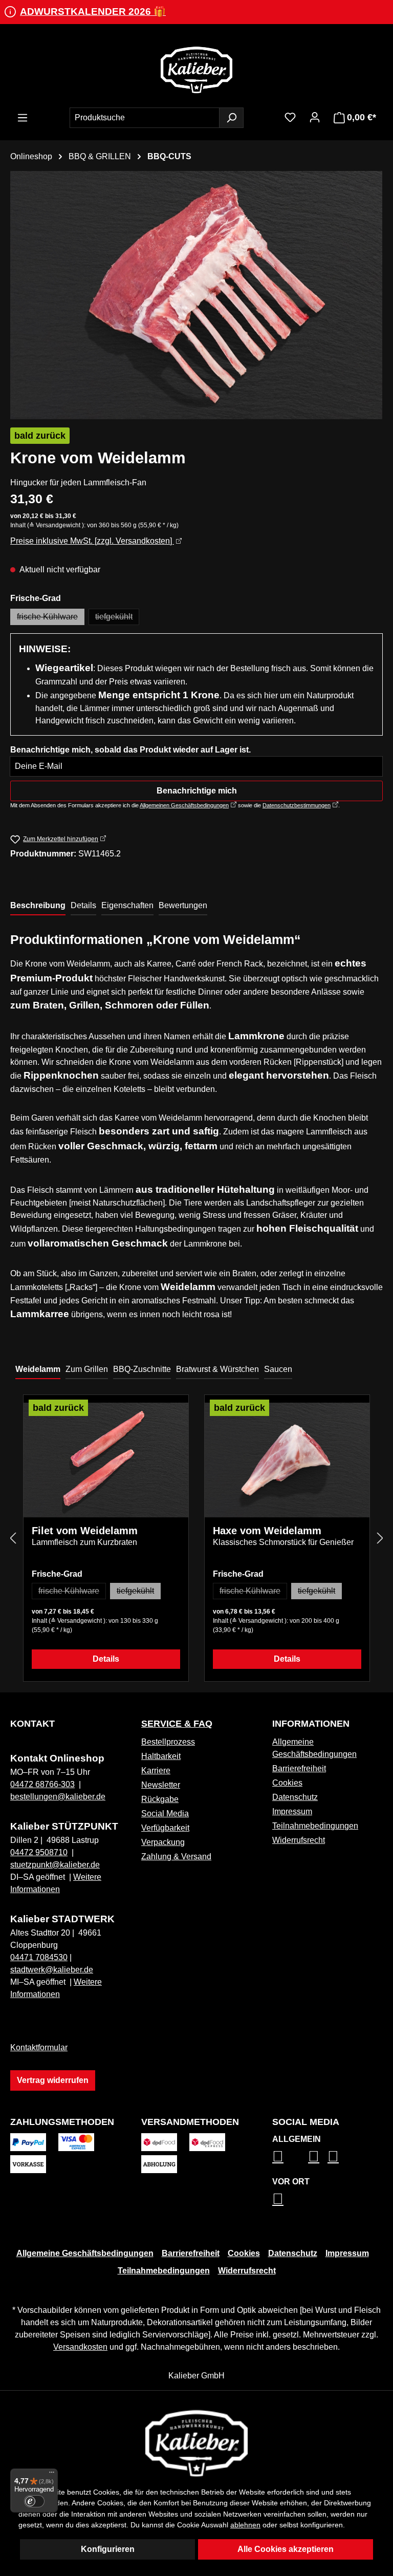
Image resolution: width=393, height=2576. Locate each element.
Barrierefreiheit (299, 1768)
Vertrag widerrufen (53, 2080)
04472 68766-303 (42, 1784)
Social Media (165, 1813)
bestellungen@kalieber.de (58, 1797)
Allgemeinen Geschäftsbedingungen (184, 805)
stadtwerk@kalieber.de (52, 1970)
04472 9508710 (39, 1852)
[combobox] (145, 118)
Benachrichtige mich (197, 791)
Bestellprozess (168, 1742)
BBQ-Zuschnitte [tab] (142, 1369)
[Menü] (23, 118)
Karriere (156, 1770)
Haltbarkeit (161, 1756)
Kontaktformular (39, 2047)
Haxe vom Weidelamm (267, 1531)
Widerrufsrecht (299, 1840)
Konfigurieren (108, 2549)
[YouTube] (333, 2156)
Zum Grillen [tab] (87, 1369)
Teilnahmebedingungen (315, 1826)
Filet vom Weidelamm (85, 1531)
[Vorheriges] (13, 1538)
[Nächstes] (380, 1538)
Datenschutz (295, 1797)
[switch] (34, 2501)
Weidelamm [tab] (38, 1369)
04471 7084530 (39, 1957)
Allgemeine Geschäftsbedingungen (85, 2253)
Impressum (292, 1811)
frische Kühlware (51, 619)
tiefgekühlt (117, 619)
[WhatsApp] (278, 2199)
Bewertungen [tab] (183, 905)
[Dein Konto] (315, 117)
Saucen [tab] (278, 1369)
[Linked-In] (314, 2156)
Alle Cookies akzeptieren (286, 2549)
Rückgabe (160, 1799)
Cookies (287, 1783)
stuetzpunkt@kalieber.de (55, 1865)
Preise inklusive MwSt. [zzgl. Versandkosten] (92, 541)
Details (106, 1659)
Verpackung (163, 1842)
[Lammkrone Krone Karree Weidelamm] (196, 295)
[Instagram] (278, 2156)
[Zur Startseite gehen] (196, 70)
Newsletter (161, 1785)
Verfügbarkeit (165, 1828)
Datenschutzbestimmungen (297, 805)
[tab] (38, 906)
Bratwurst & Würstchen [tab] (217, 1369)
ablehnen (245, 2525)
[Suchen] (231, 118)
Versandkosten (80, 2347)
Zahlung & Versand (176, 1856)
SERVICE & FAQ (177, 1724)
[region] (196, 295)
